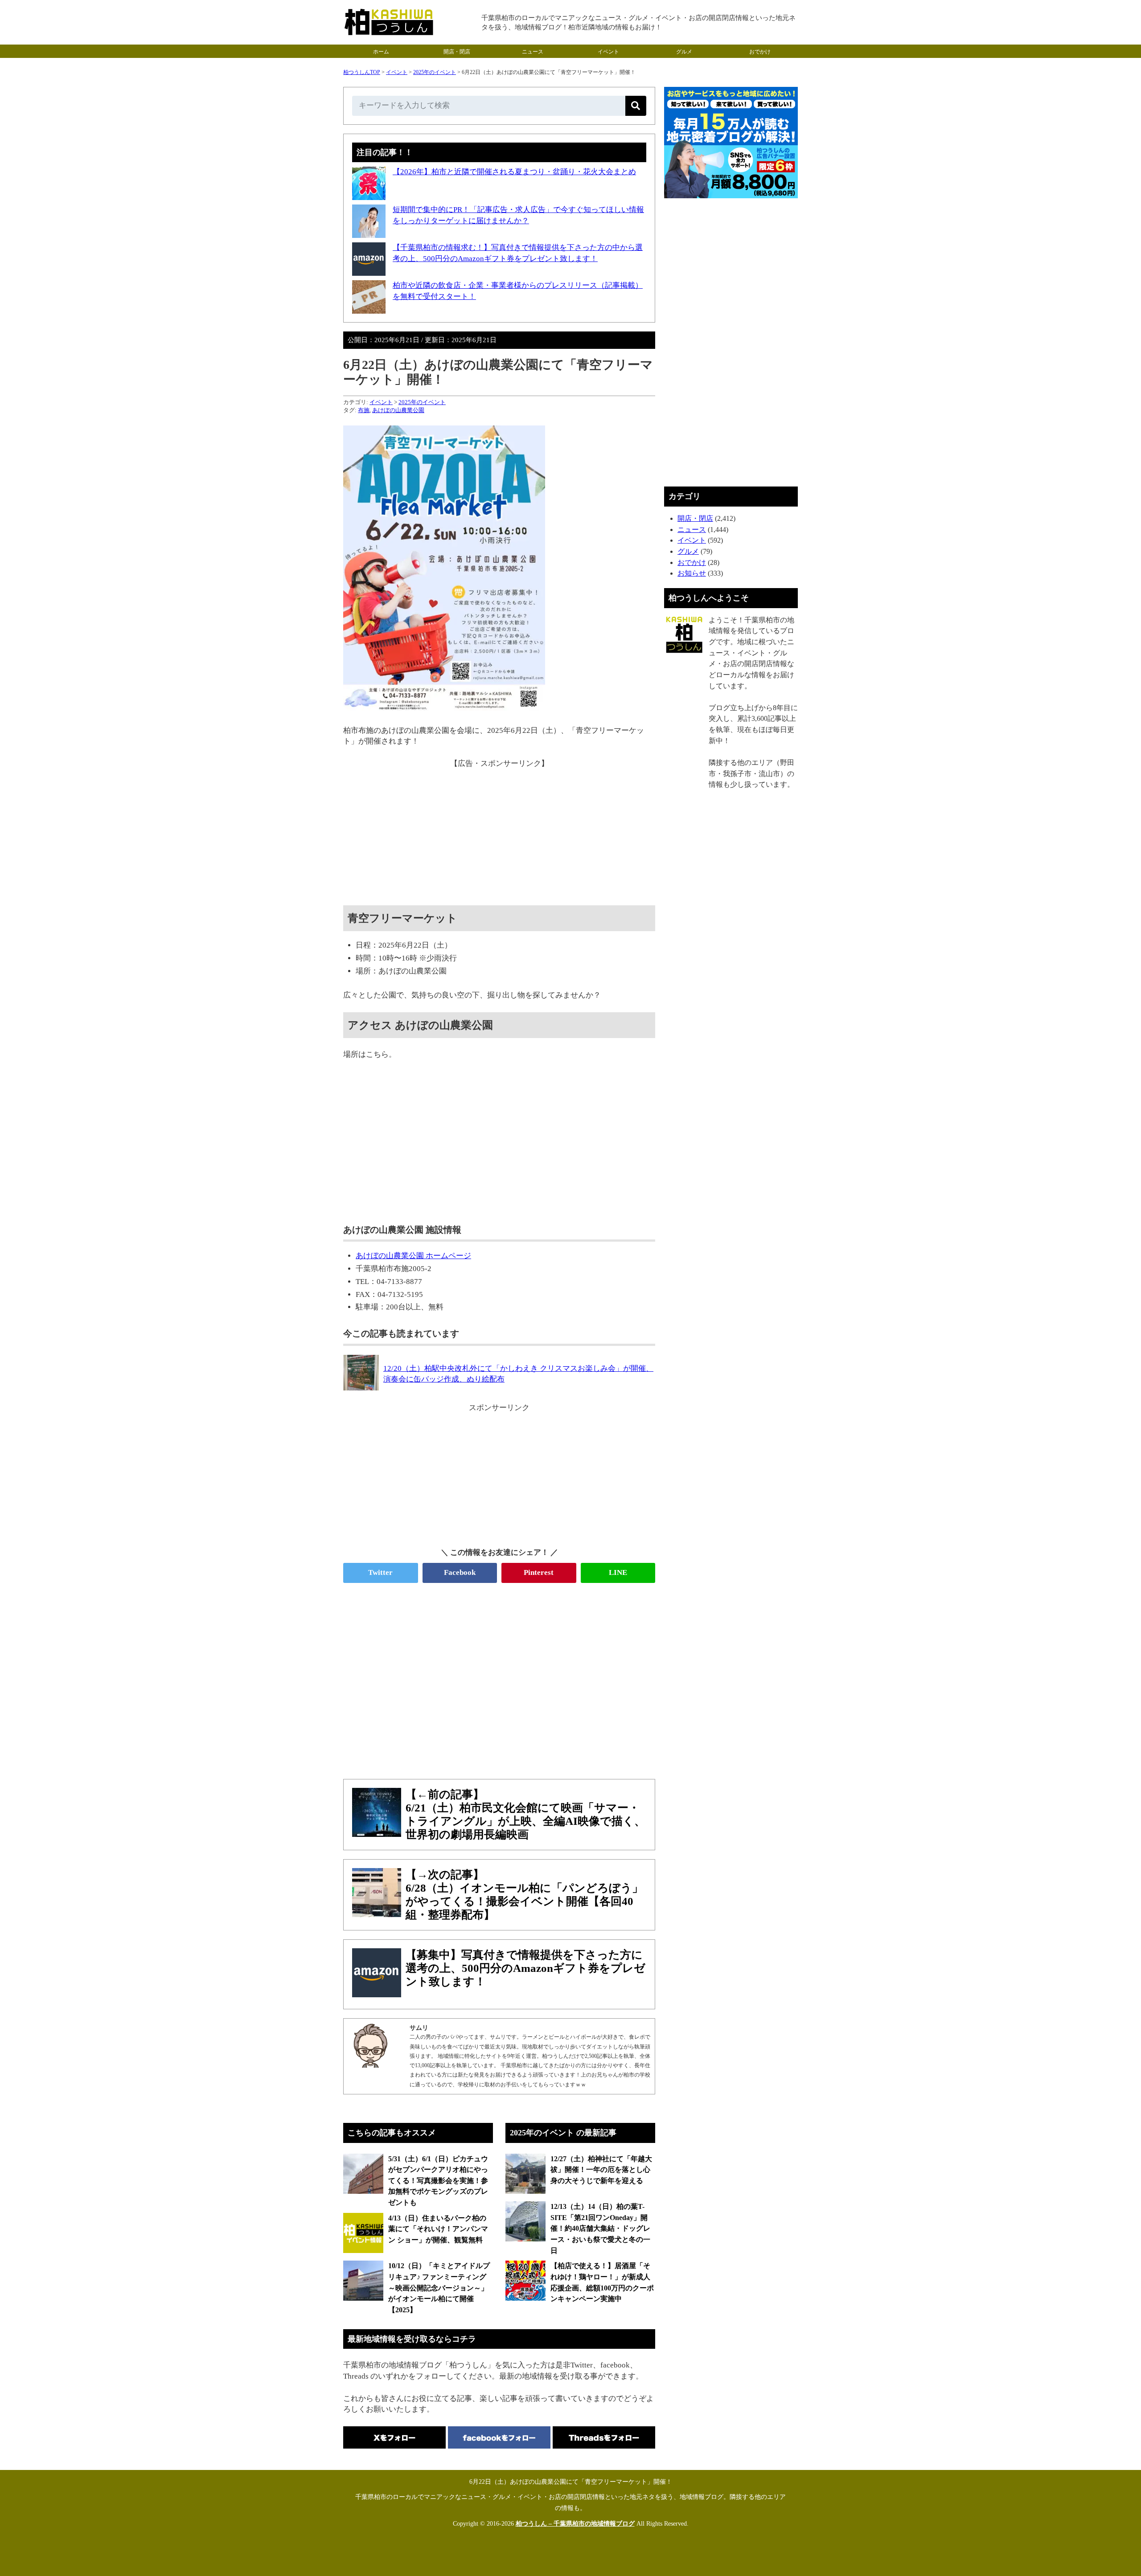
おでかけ (760, 52)
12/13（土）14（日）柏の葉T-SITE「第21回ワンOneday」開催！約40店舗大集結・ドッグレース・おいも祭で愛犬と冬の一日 (600, 2228)
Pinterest (539, 1572)
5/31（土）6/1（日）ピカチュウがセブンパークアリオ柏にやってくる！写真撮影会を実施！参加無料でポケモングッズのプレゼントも (438, 2181)
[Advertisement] (499, 832)
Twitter (380, 1572)
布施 (364, 410)
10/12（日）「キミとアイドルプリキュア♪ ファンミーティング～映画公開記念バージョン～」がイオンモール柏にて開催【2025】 (439, 2288)
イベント (608, 52)
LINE (618, 1572)
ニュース (533, 52)
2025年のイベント (435, 72)
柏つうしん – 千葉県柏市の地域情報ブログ (575, 2524)
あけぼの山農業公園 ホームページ (413, 1256)
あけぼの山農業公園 (398, 410)
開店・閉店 (457, 52)
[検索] (636, 106)
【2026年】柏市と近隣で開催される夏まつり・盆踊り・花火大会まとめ (514, 172)
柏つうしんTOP (362, 72)
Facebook (460, 1572)
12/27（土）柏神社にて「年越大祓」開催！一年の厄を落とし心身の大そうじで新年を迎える (601, 2170)
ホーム (381, 52)
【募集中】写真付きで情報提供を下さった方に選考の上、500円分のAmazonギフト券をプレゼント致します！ (525, 1968)
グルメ (684, 52)
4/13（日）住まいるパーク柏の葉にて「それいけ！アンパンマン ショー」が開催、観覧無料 (438, 2229)
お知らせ (692, 573)
